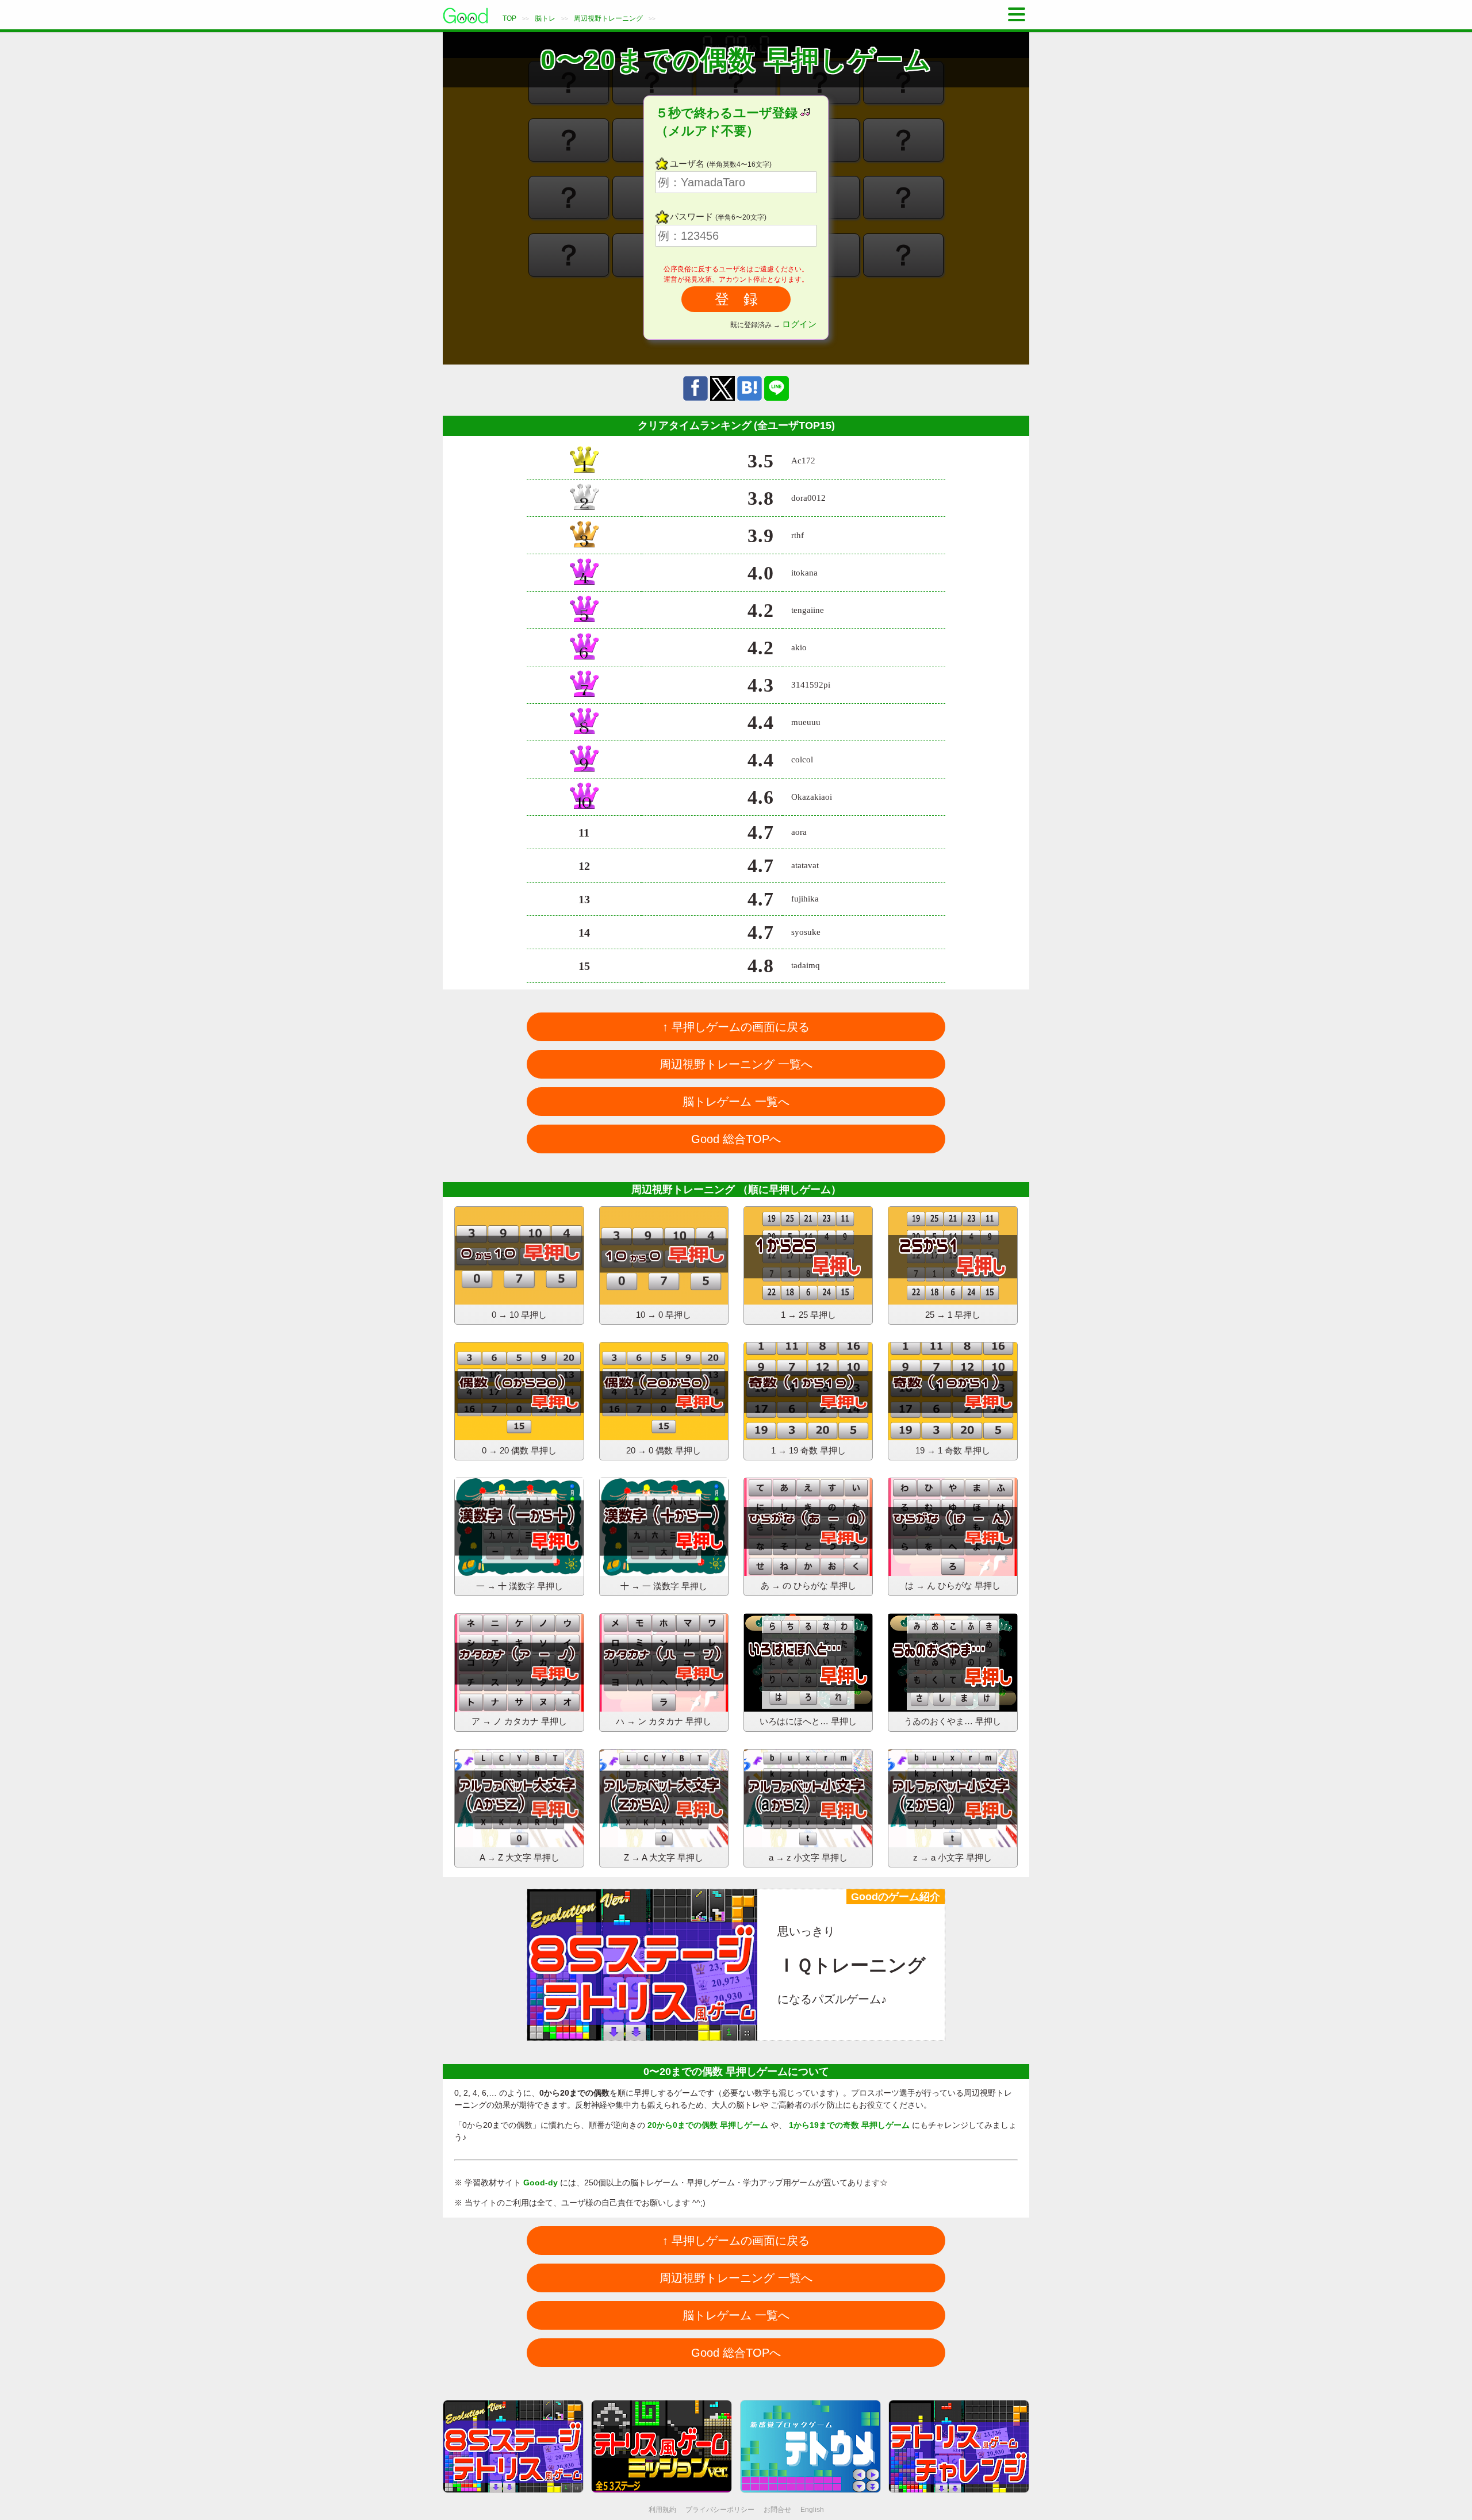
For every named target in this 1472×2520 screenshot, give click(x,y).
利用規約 (662, 2510)
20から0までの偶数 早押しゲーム (708, 2125)
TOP (509, 18)
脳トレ (545, 18)
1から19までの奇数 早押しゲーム (849, 2125)
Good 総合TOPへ (736, 1139)
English (812, 2510)
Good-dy (540, 2183)
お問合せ (777, 2510)
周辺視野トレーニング (608, 18)
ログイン (799, 324)
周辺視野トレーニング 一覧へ (736, 1064)
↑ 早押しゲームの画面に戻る (736, 1027)
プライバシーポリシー (720, 2510)
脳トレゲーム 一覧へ (736, 1102)
